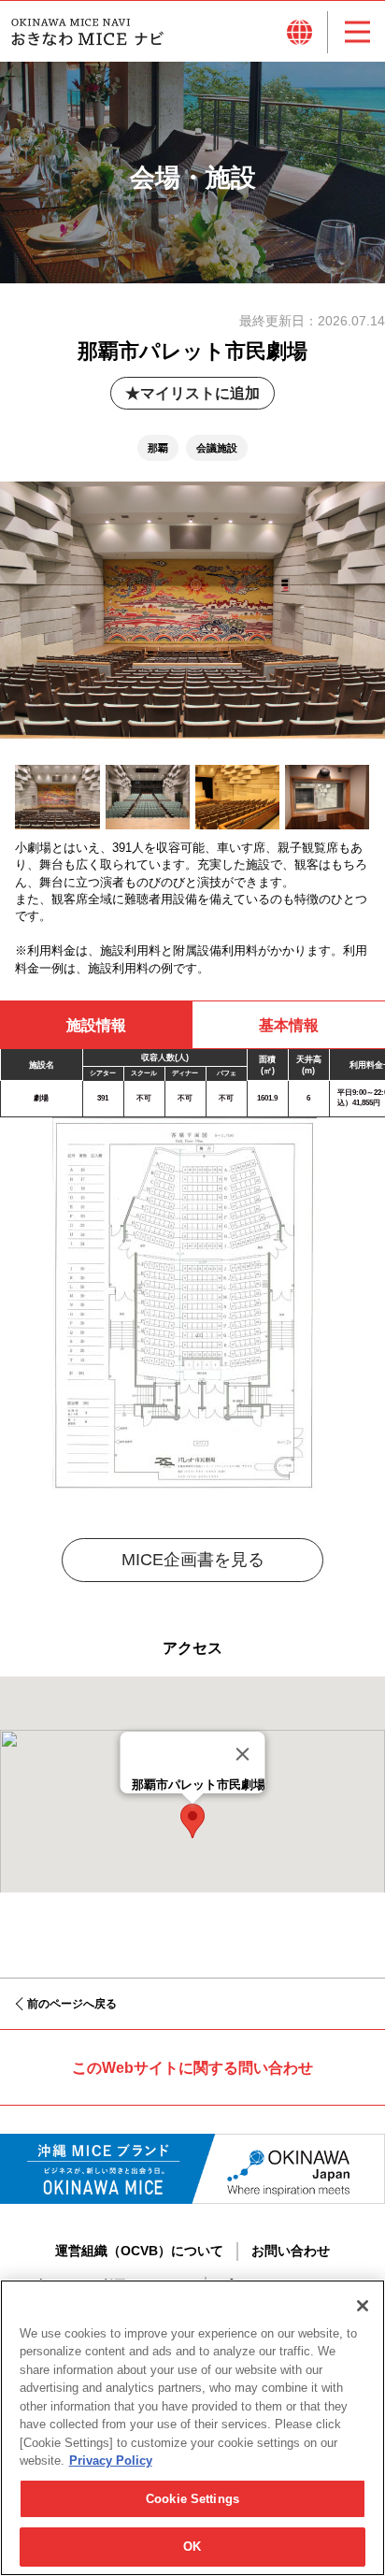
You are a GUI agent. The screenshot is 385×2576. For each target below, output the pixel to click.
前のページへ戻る (72, 2004)
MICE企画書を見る (193, 1560)
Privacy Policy (111, 2461)
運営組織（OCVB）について (139, 2251)
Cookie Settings (192, 2499)
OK (192, 2547)
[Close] (243, 1754)
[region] (192, 2428)
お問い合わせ (291, 2251)
